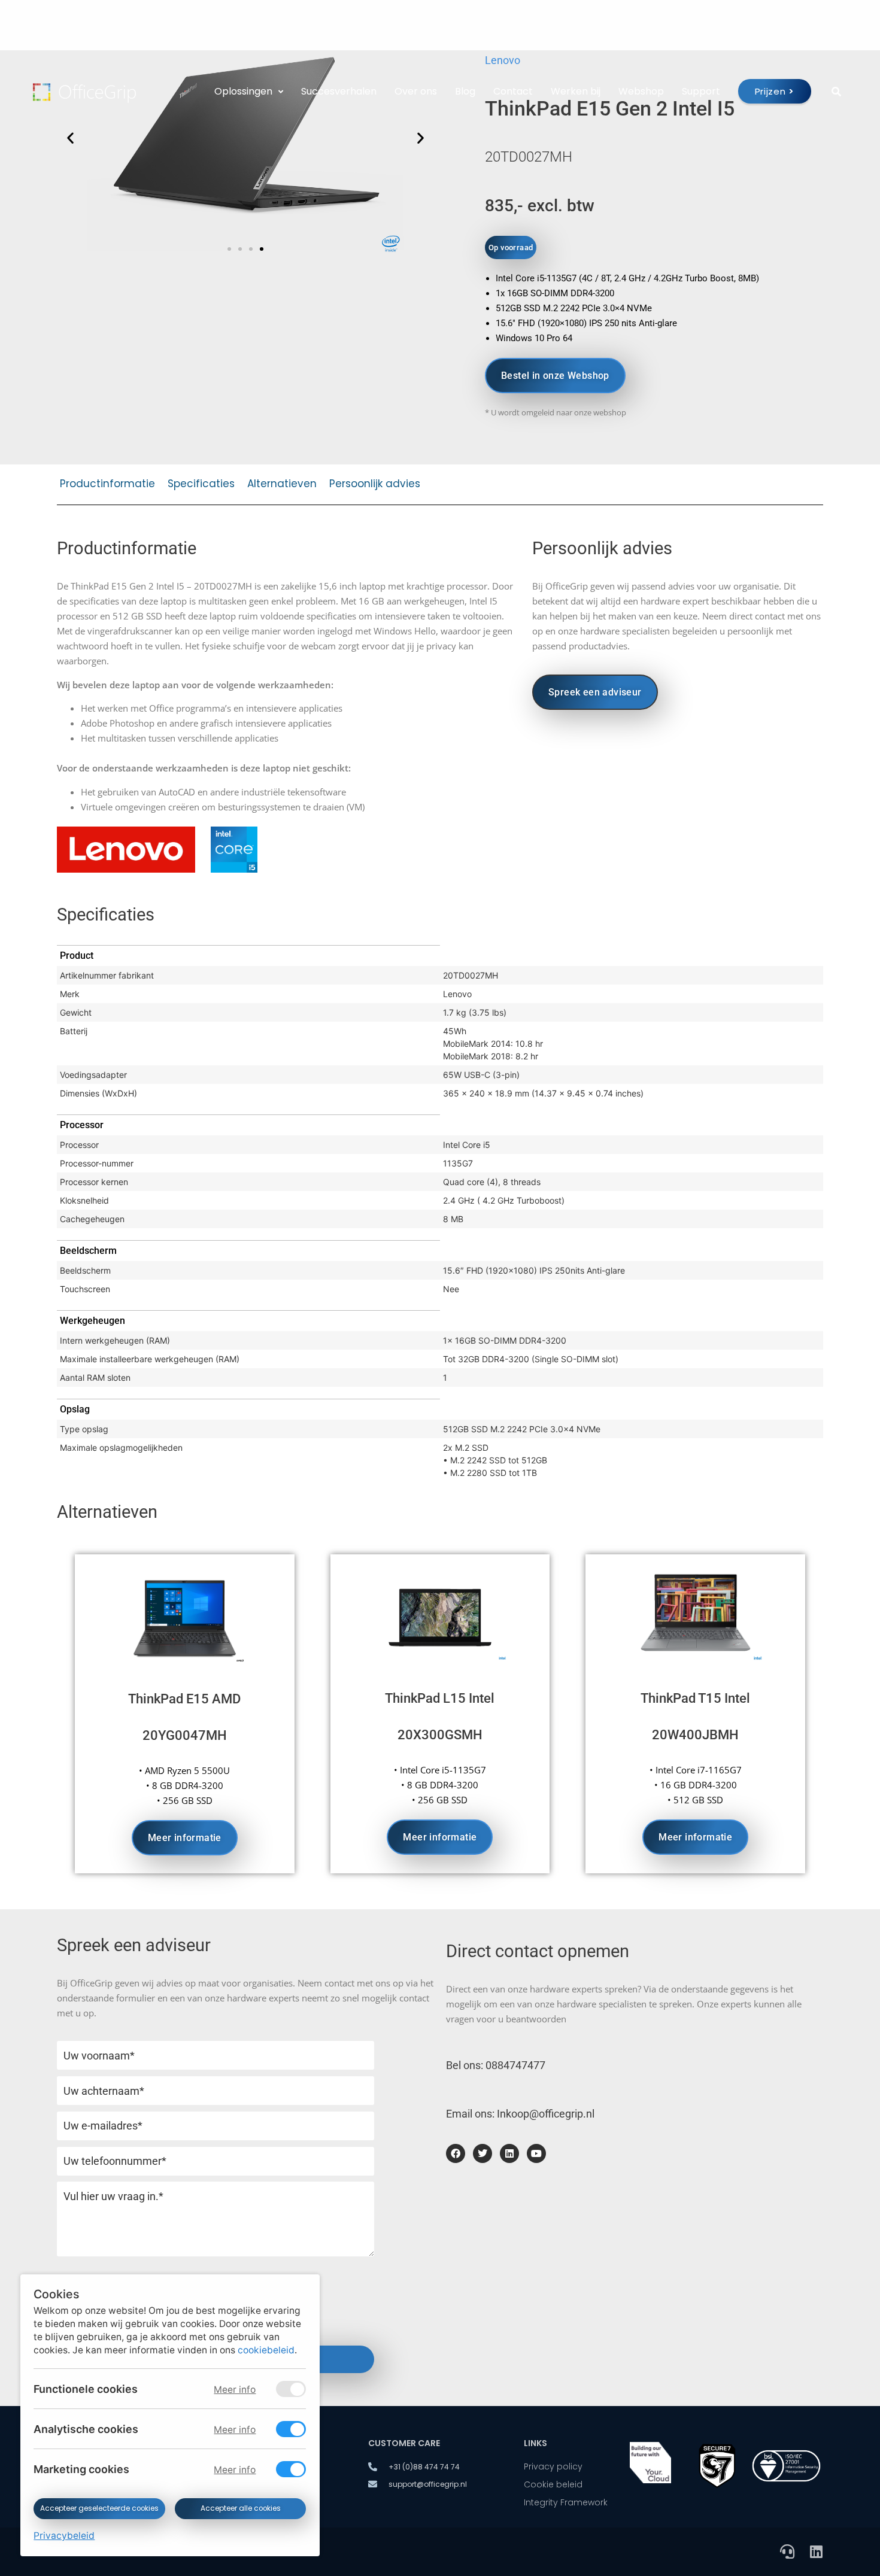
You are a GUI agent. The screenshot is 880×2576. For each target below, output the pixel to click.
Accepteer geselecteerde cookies (99, 2508)
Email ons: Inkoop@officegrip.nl (520, 2114)
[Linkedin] (509, 2153)
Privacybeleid (64, 2536)
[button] (229, 249)
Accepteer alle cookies (240, 2508)
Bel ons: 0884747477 (496, 2065)
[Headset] (787, 2551)
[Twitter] (483, 2153)
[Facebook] (456, 2153)
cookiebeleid (266, 2350)
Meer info (235, 2390)
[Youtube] (536, 2153)
